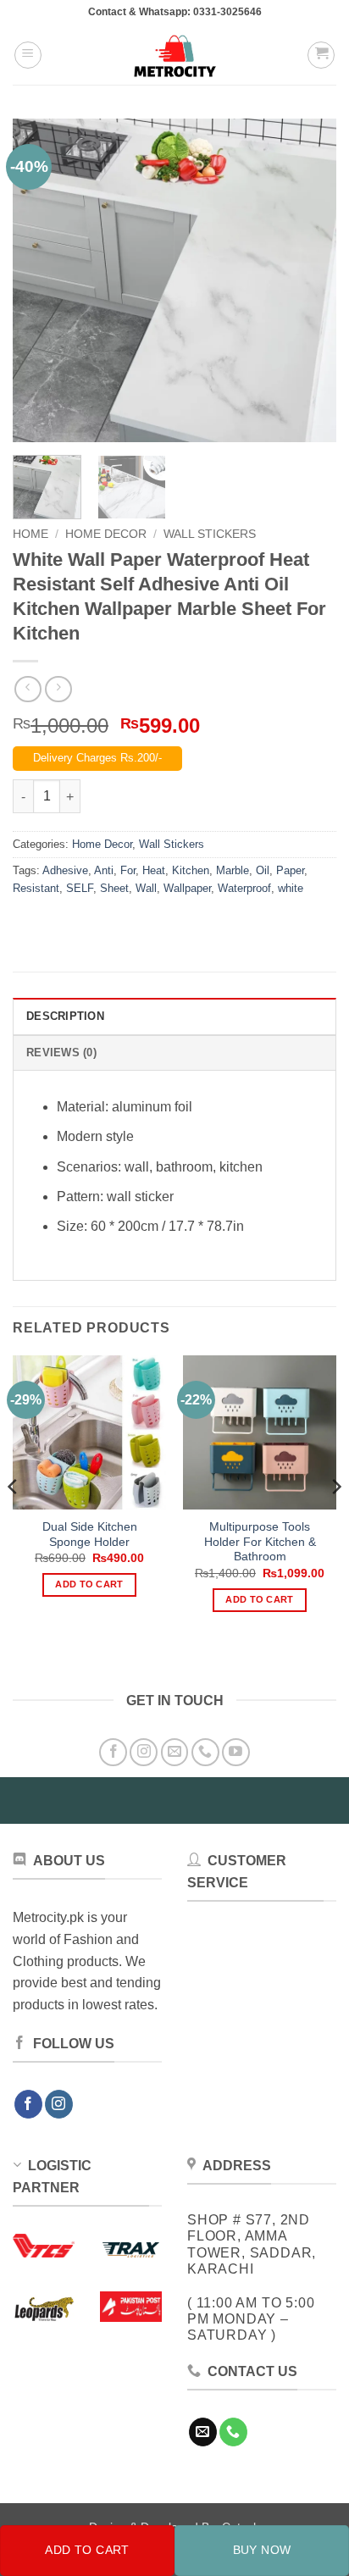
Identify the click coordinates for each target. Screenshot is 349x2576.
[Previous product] (58, 689)
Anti (104, 870)
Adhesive (65, 870)
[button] (28, 55)
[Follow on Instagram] (144, 1752)
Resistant (36, 888)
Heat (154, 870)
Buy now (262, 2550)
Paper (290, 870)
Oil (263, 870)
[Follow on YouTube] (236, 1752)
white (291, 888)
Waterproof (244, 888)
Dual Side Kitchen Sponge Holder (90, 1535)
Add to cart (87, 2550)
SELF (80, 888)
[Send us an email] (175, 1752)
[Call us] (205, 1752)
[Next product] (28, 689)
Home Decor (106, 534)
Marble (233, 870)
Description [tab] (65, 1016)
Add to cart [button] (89, 1584)
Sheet (114, 888)
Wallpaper (187, 888)
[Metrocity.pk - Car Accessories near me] (174, 55)
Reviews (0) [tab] (61, 1053)
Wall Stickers (210, 534)
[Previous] (41, 280)
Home (30, 534)
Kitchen (191, 870)
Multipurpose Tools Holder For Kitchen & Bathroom (260, 1542)
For (128, 870)
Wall (146, 888)
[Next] (308, 280)
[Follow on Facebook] (113, 1752)
